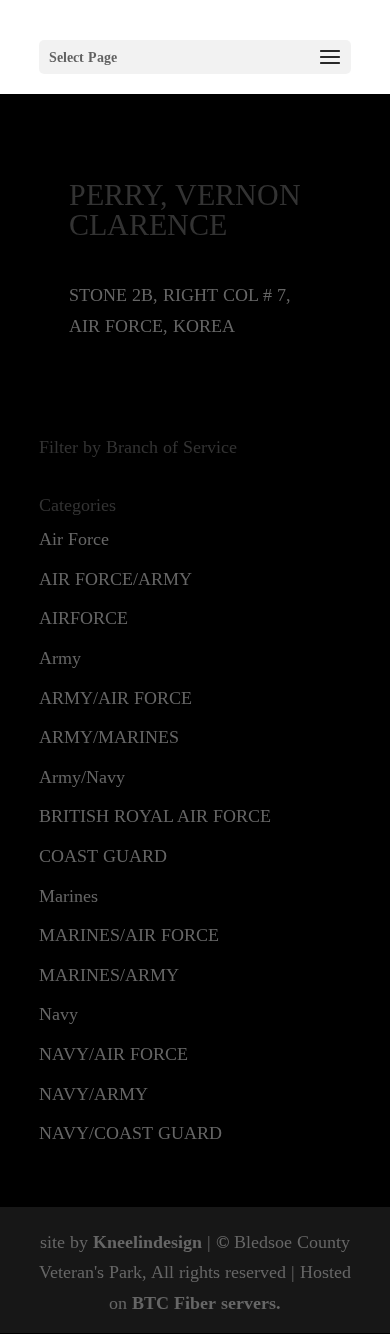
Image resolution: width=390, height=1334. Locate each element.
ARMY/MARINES (109, 737)
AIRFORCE (83, 618)
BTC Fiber (174, 1303)
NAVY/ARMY (93, 1094)
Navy (58, 1014)
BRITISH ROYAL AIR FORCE (155, 816)
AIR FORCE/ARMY (115, 579)
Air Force (74, 539)
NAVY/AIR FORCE (113, 1054)
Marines (68, 896)
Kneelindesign (147, 1242)
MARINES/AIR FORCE (129, 935)
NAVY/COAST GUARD (130, 1133)
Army (60, 658)
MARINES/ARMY (109, 975)
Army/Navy (82, 777)
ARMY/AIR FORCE (115, 698)
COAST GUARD (103, 856)
